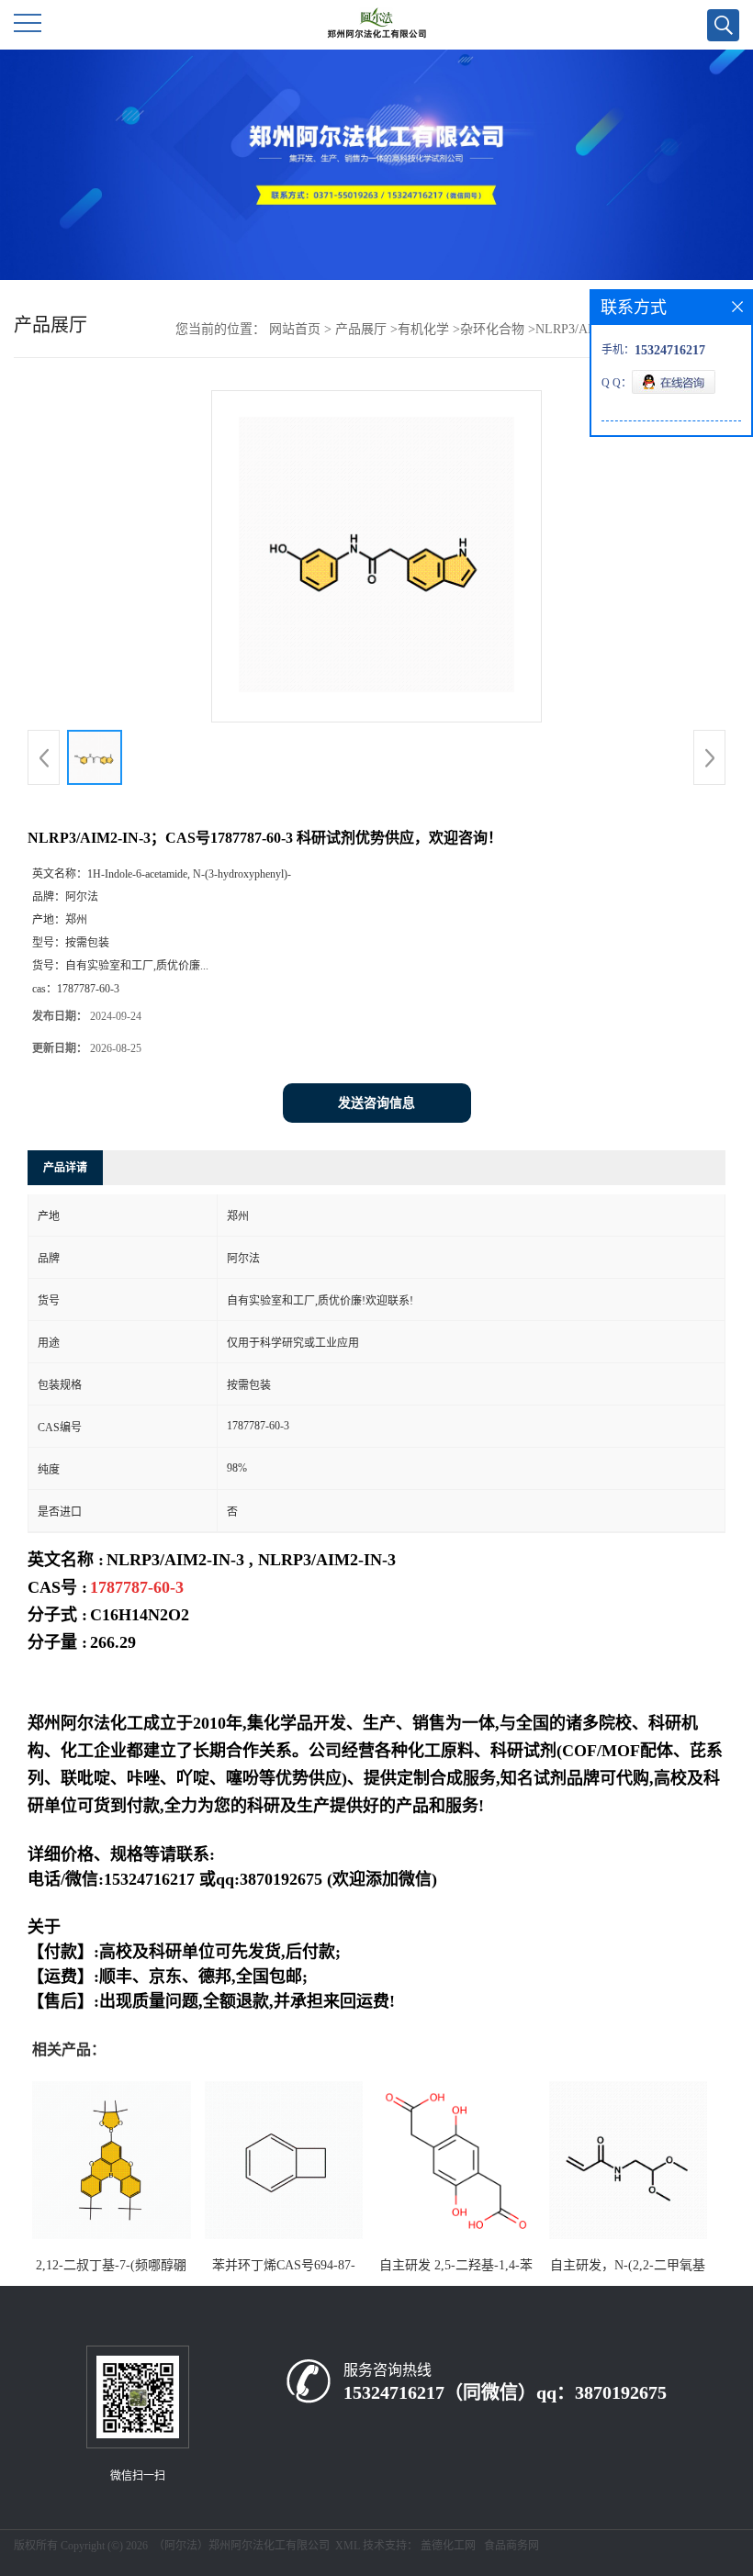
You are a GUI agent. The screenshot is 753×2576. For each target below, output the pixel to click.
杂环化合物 (492, 329)
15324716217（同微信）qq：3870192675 (505, 2392)
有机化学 (423, 329)
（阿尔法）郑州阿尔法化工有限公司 (242, 2546)
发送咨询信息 (376, 1103)
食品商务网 (511, 2546)
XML (348, 2546)
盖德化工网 (448, 2546)
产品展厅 (361, 329)
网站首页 (295, 329)
